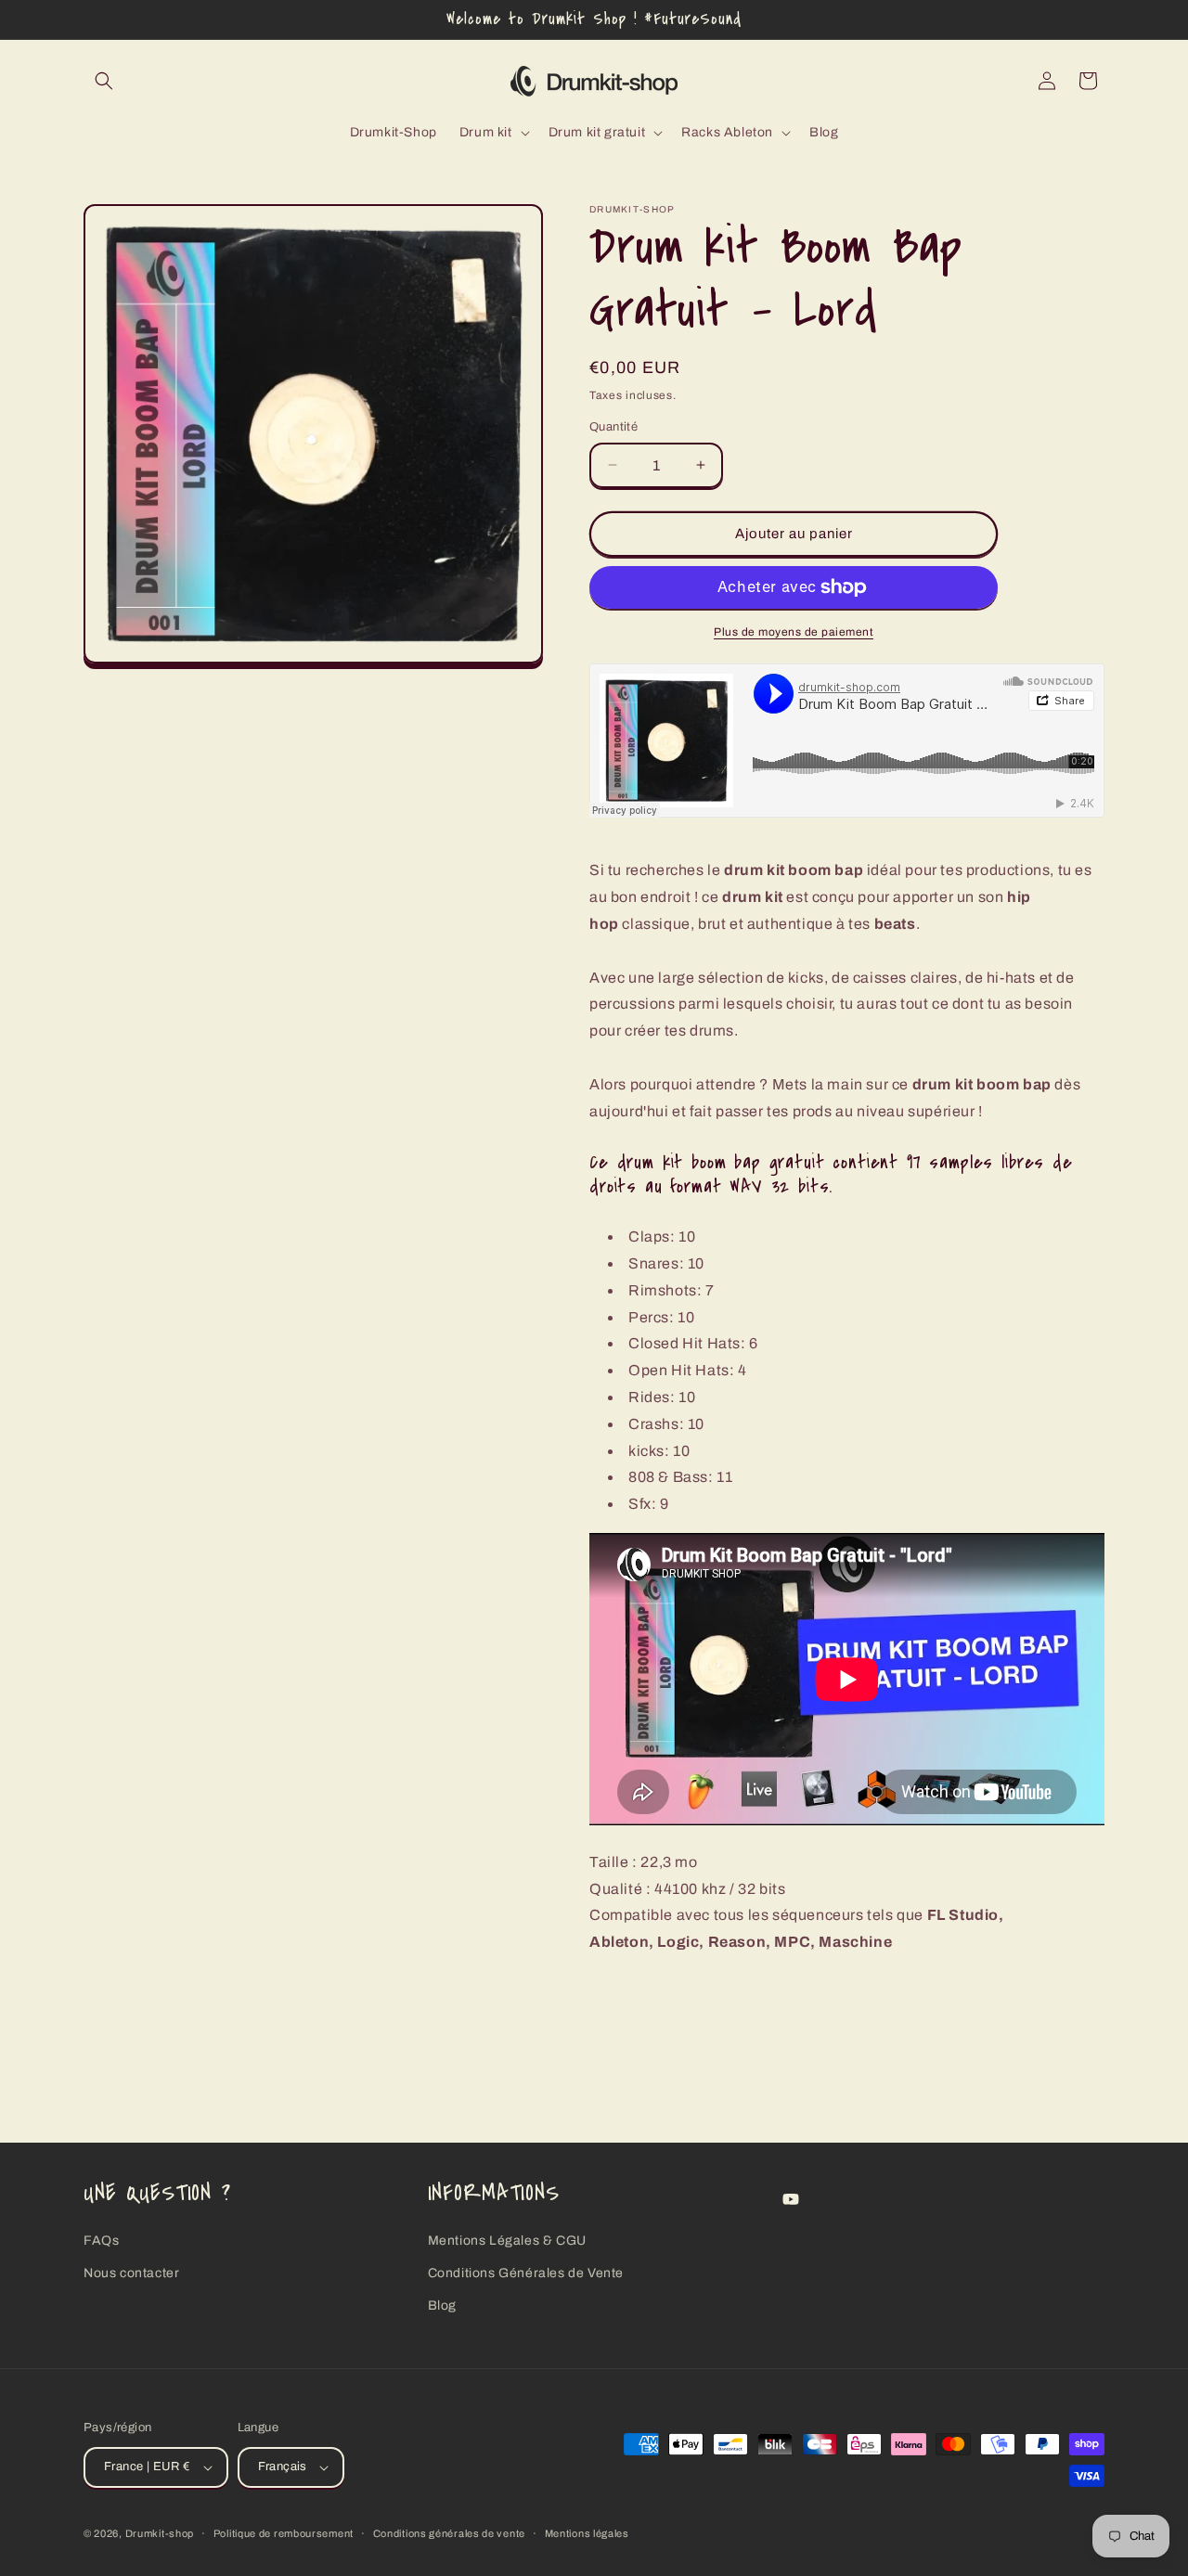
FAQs (101, 2241)
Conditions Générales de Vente (526, 2273)
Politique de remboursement (284, 2533)
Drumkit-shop (160, 2533)
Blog (442, 2306)
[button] (104, 81)
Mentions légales (587, 2533)
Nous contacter (131, 2273)
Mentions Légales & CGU (507, 2241)
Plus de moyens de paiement (794, 632)
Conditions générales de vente (449, 2533)
